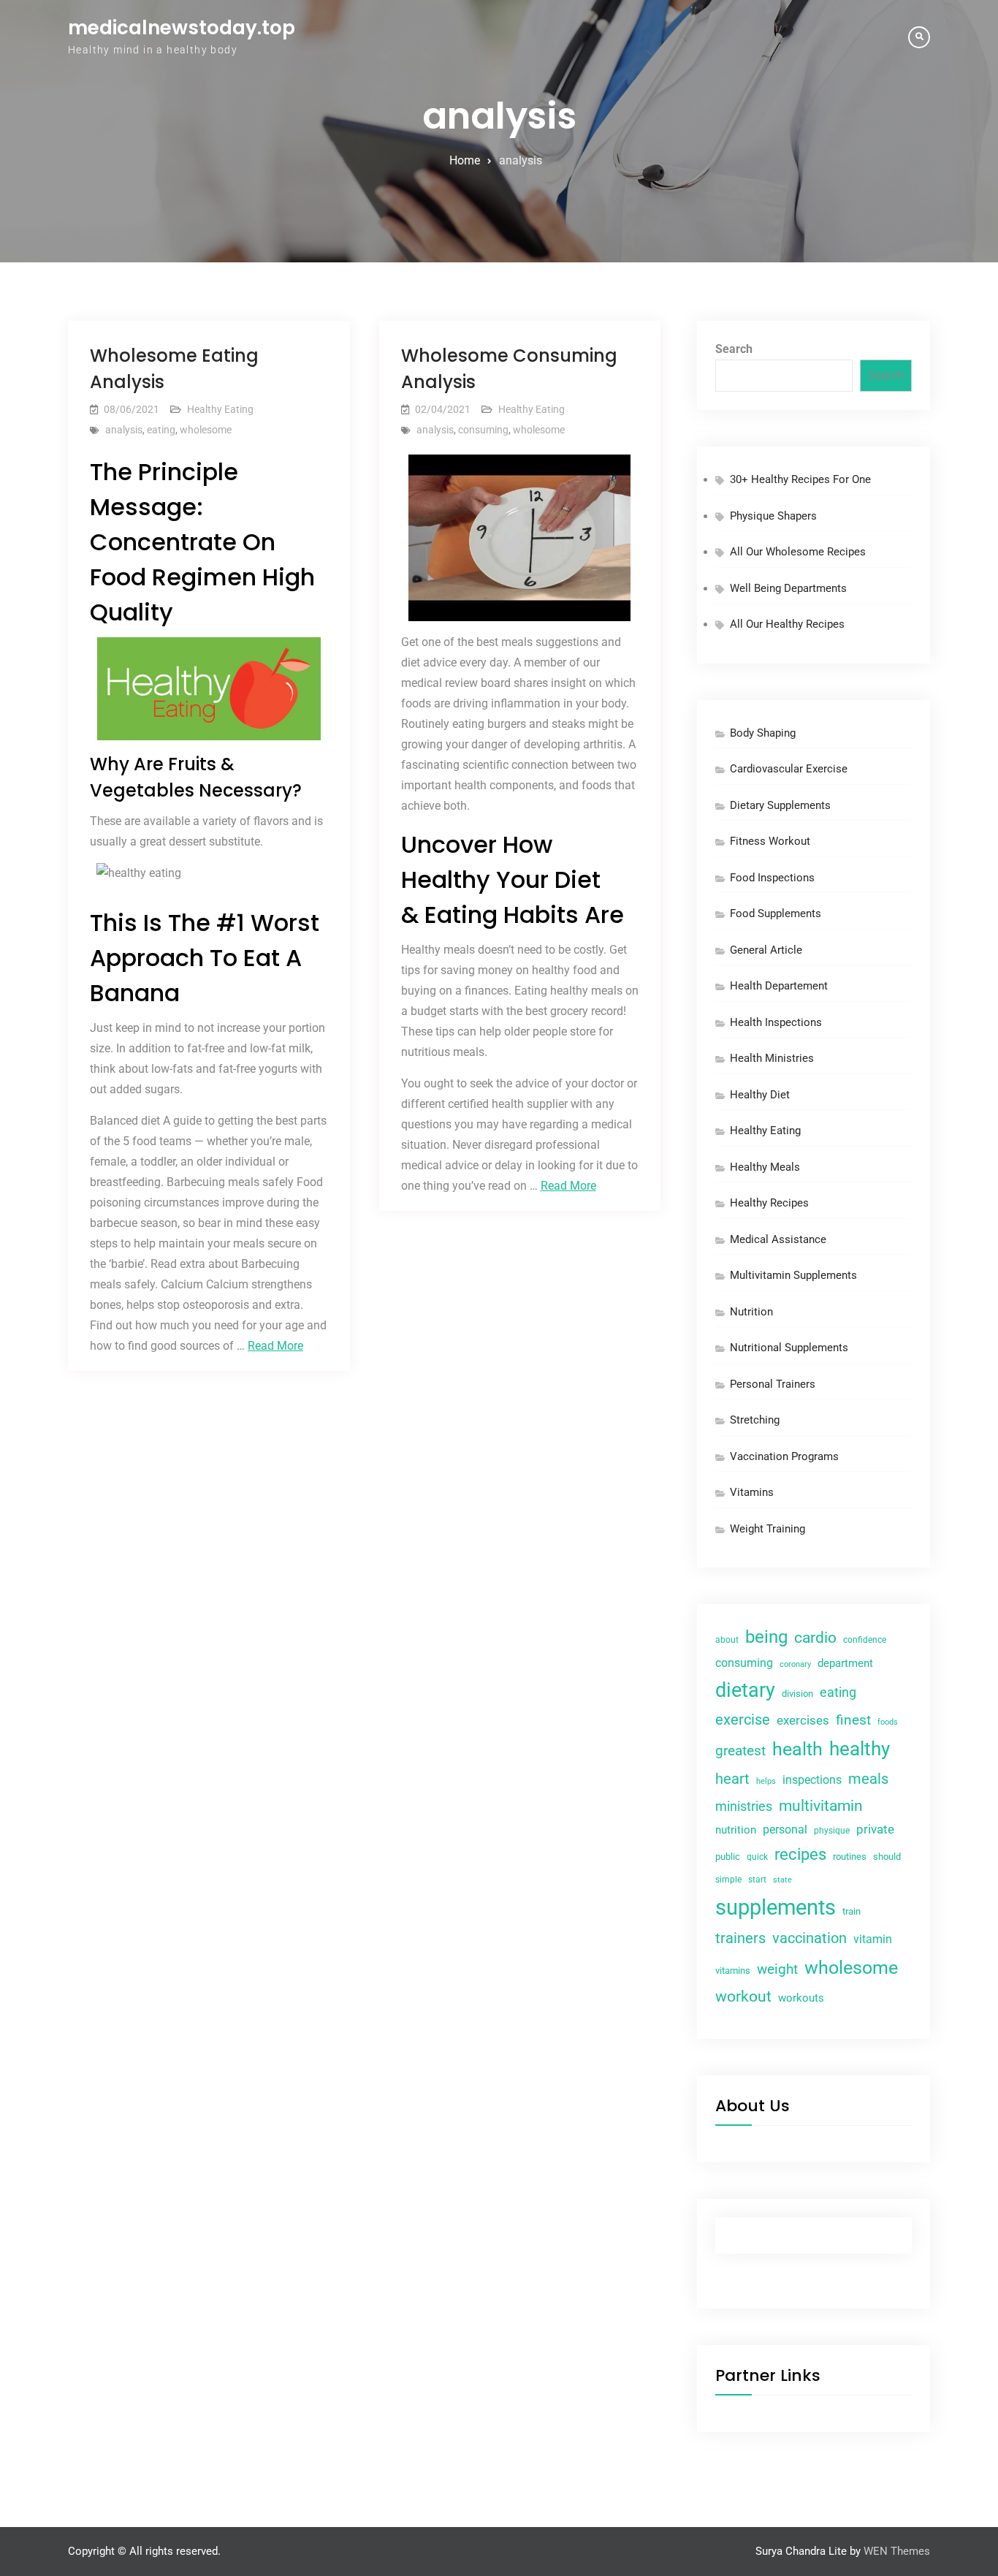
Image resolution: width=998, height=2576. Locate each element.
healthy (860, 1749)
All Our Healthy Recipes (787, 624)
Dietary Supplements (780, 805)
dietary (745, 1690)
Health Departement (779, 986)
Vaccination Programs (784, 1456)
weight (777, 1969)
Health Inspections (776, 1022)
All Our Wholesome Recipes (798, 552)
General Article (766, 950)
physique (832, 1831)
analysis (124, 430)
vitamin (873, 1939)
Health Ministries (772, 1058)
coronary (795, 1664)
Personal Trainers (773, 1384)
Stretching (755, 1420)
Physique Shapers (773, 516)
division (797, 1694)
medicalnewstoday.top (182, 28)
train (852, 1911)
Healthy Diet (760, 1095)
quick (757, 1857)
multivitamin (821, 1806)
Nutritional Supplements (789, 1348)
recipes (800, 1854)
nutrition (736, 1830)
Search (734, 349)
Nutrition (751, 1312)
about (727, 1640)
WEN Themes (897, 2551)
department (845, 1663)
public (728, 1857)
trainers (740, 1938)
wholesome (206, 430)
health (797, 1749)
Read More (275, 1346)
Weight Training (767, 1529)
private (875, 1829)
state (782, 1880)
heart (732, 1779)
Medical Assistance (778, 1239)
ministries (744, 1806)
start (757, 1880)
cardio (815, 1638)
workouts (801, 1998)
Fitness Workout (770, 841)
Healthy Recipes (769, 1203)
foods (888, 1722)
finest (853, 1720)
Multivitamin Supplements (793, 1275)
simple (728, 1880)
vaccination (810, 1938)
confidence (865, 1640)
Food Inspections (772, 878)
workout (743, 1996)
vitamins (733, 1971)
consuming (483, 430)
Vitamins (752, 1492)
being (766, 1637)
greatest (740, 1751)
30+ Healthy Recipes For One (800, 479)
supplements (776, 1907)
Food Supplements (776, 913)
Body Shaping (763, 733)
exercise (743, 1720)
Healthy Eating (220, 409)
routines (850, 1857)
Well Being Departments (788, 588)
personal (785, 1830)
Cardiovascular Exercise (789, 769)
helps (766, 1781)
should (887, 1857)
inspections (812, 1780)
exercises (803, 1721)
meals (868, 1779)
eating (161, 430)
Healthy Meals (765, 1167)
